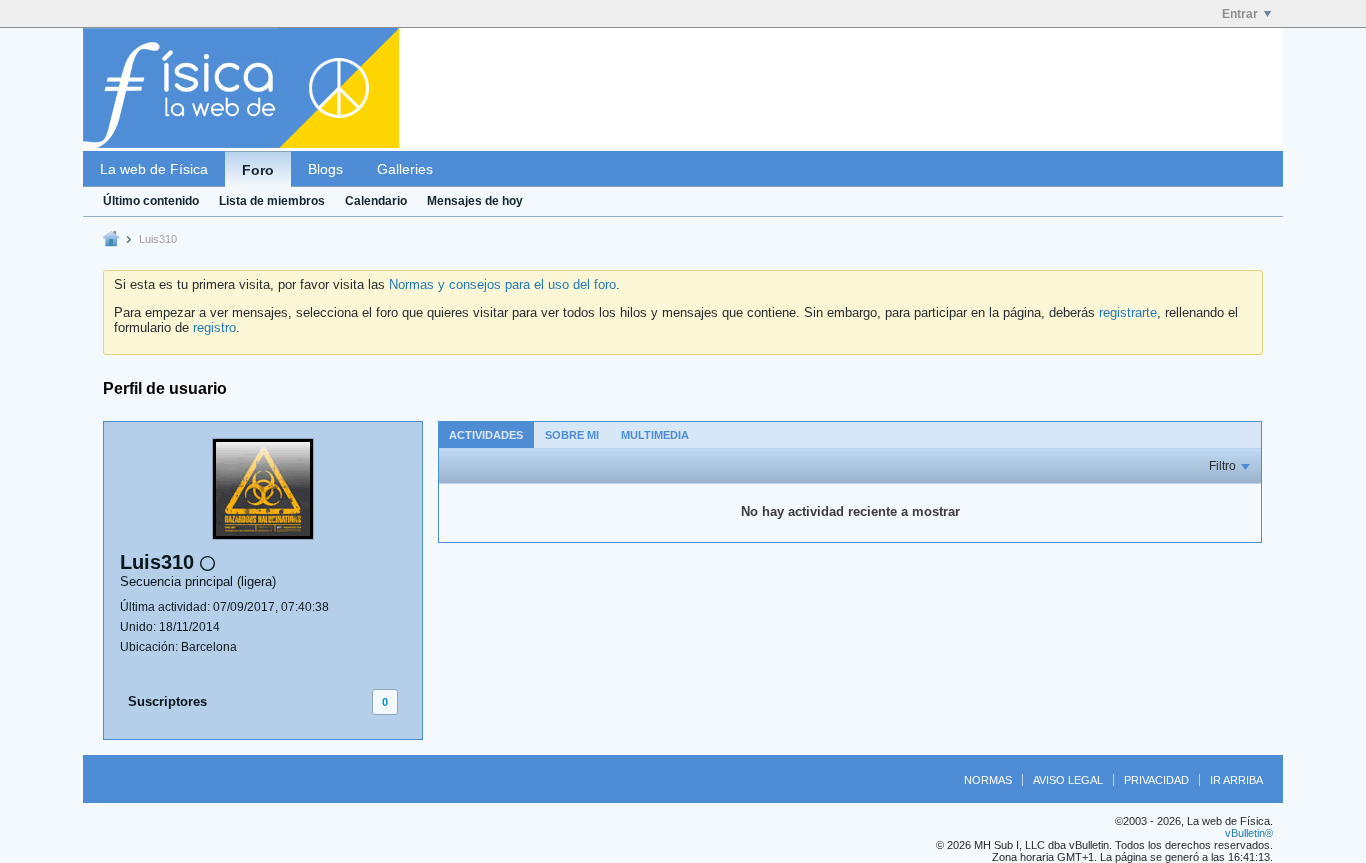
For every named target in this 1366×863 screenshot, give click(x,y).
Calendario (376, 201)
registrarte (1128, 312)
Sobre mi (572, 435)
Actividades (486, 435)
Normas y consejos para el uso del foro (502, 284)
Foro (258, 170)
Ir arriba (1236, 780)
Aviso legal (1068, 780)
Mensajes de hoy (475, 201)
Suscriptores (167, 701)
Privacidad (1156, 780)
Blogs (325, 169)
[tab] (486, 434)
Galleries (405, 169)
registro (214, 327)
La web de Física (154, 169)
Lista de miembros (272, 201)
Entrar (1240, 14)
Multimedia (655, 435)
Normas (988, 780)
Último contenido (151, 201)
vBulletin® (1249, 833)
